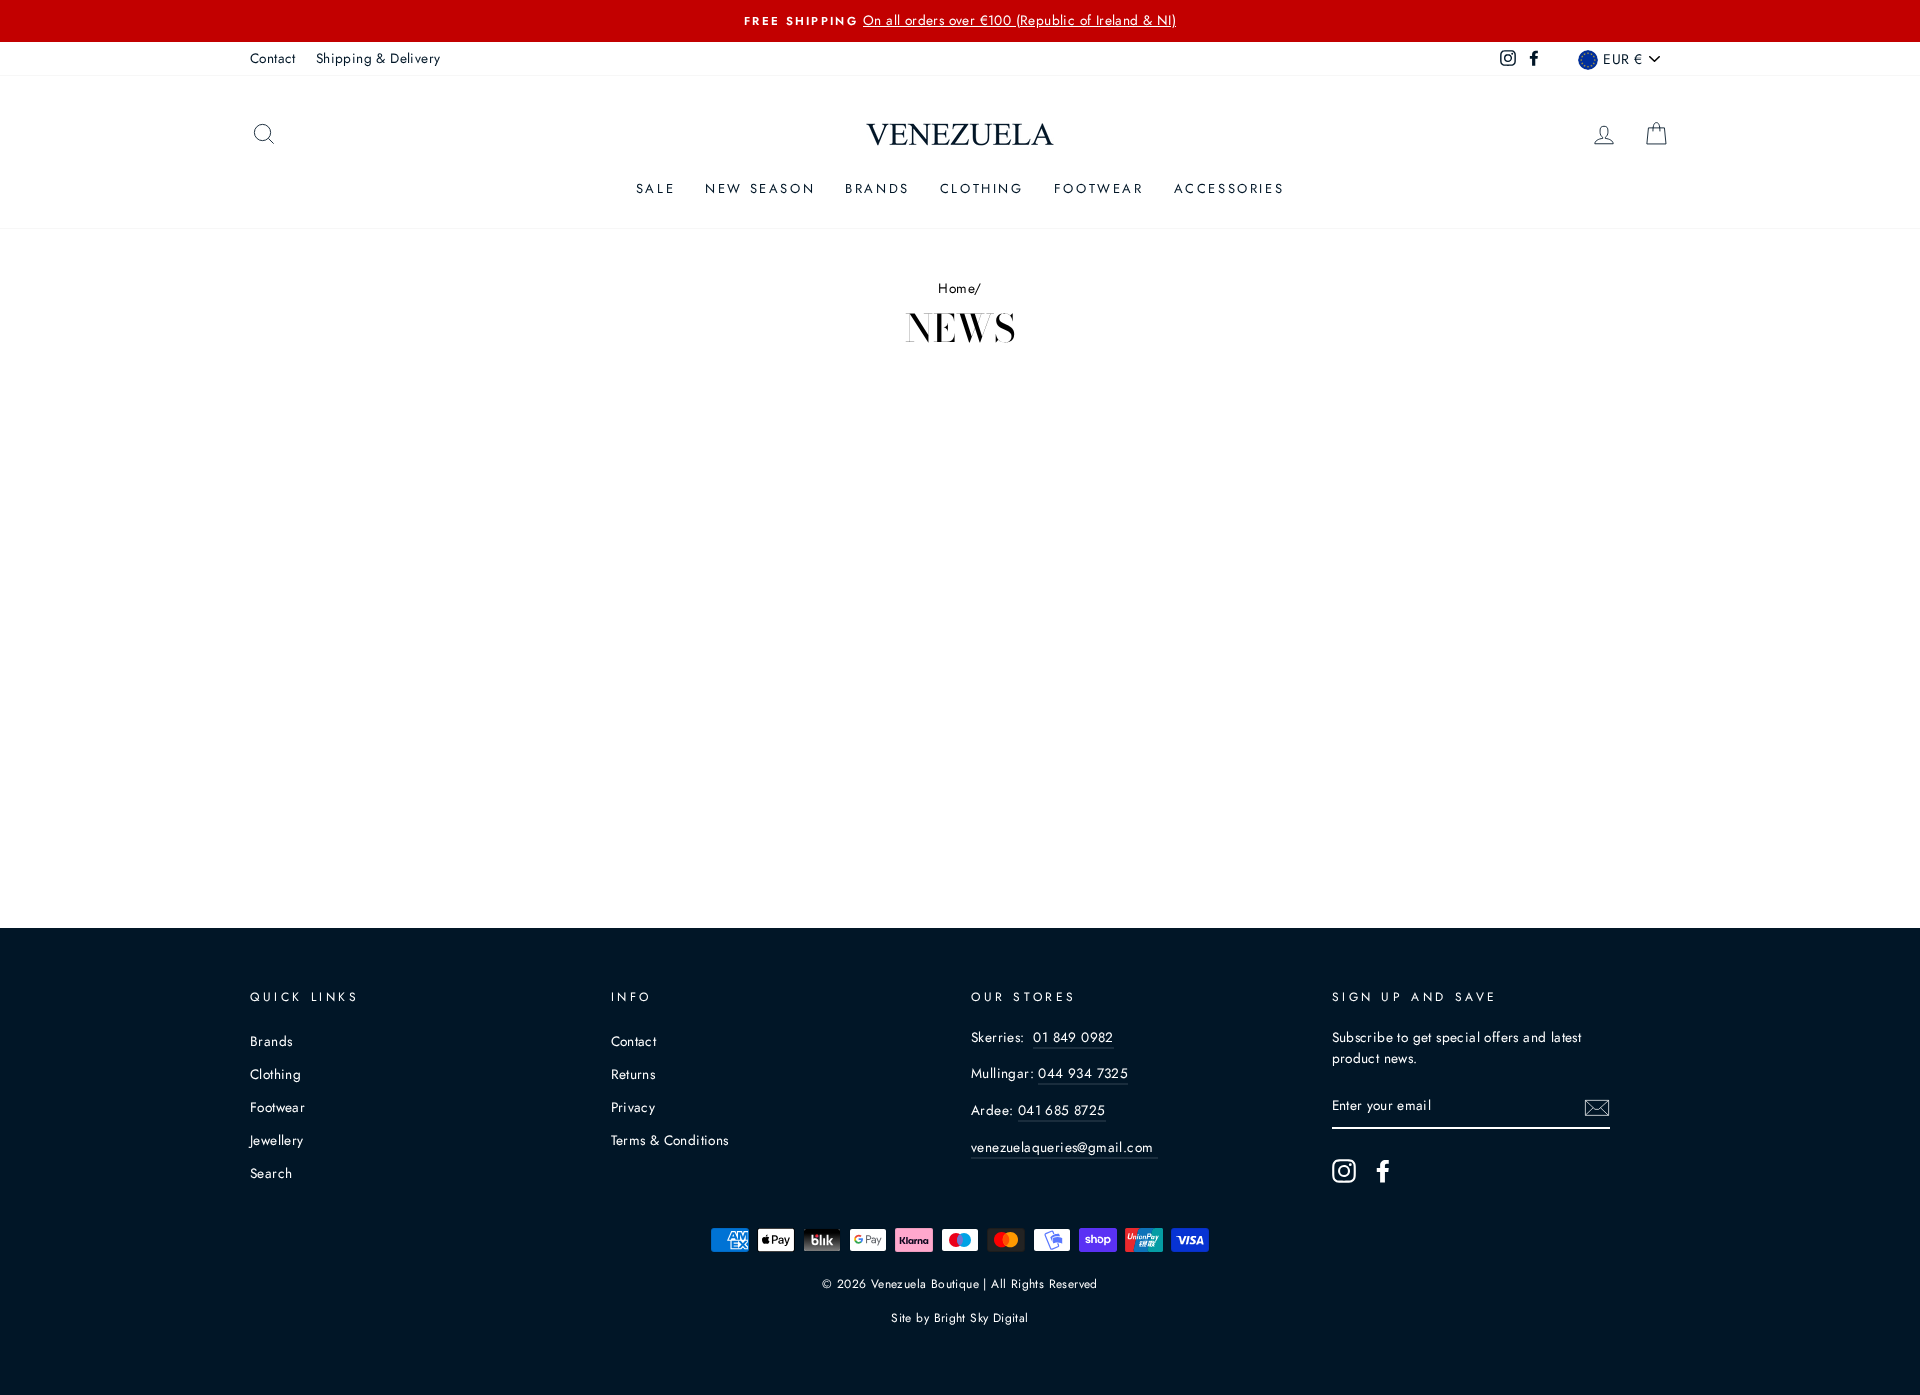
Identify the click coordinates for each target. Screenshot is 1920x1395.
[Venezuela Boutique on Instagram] (1344, 1171)
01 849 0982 (1073, 1037)
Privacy (633, 1107)
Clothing (982, 188)
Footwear (1099, 188)
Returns (633, 1074)
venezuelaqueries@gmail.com (1064, 1147)
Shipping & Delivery (378, 58)
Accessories (1229, 188)
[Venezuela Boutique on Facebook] (1383, 1171)
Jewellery (277, 1140)
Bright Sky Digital (981, 1318)
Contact (273, 58)
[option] (960, 21)
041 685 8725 (1062, 1110)
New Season (760, 188)
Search (271, 1173)
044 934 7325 (1083, 1073)
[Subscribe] (1597, 1107)
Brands (877, 188)
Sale (655, 188)
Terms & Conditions (670, 1140)
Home (956, 288)
